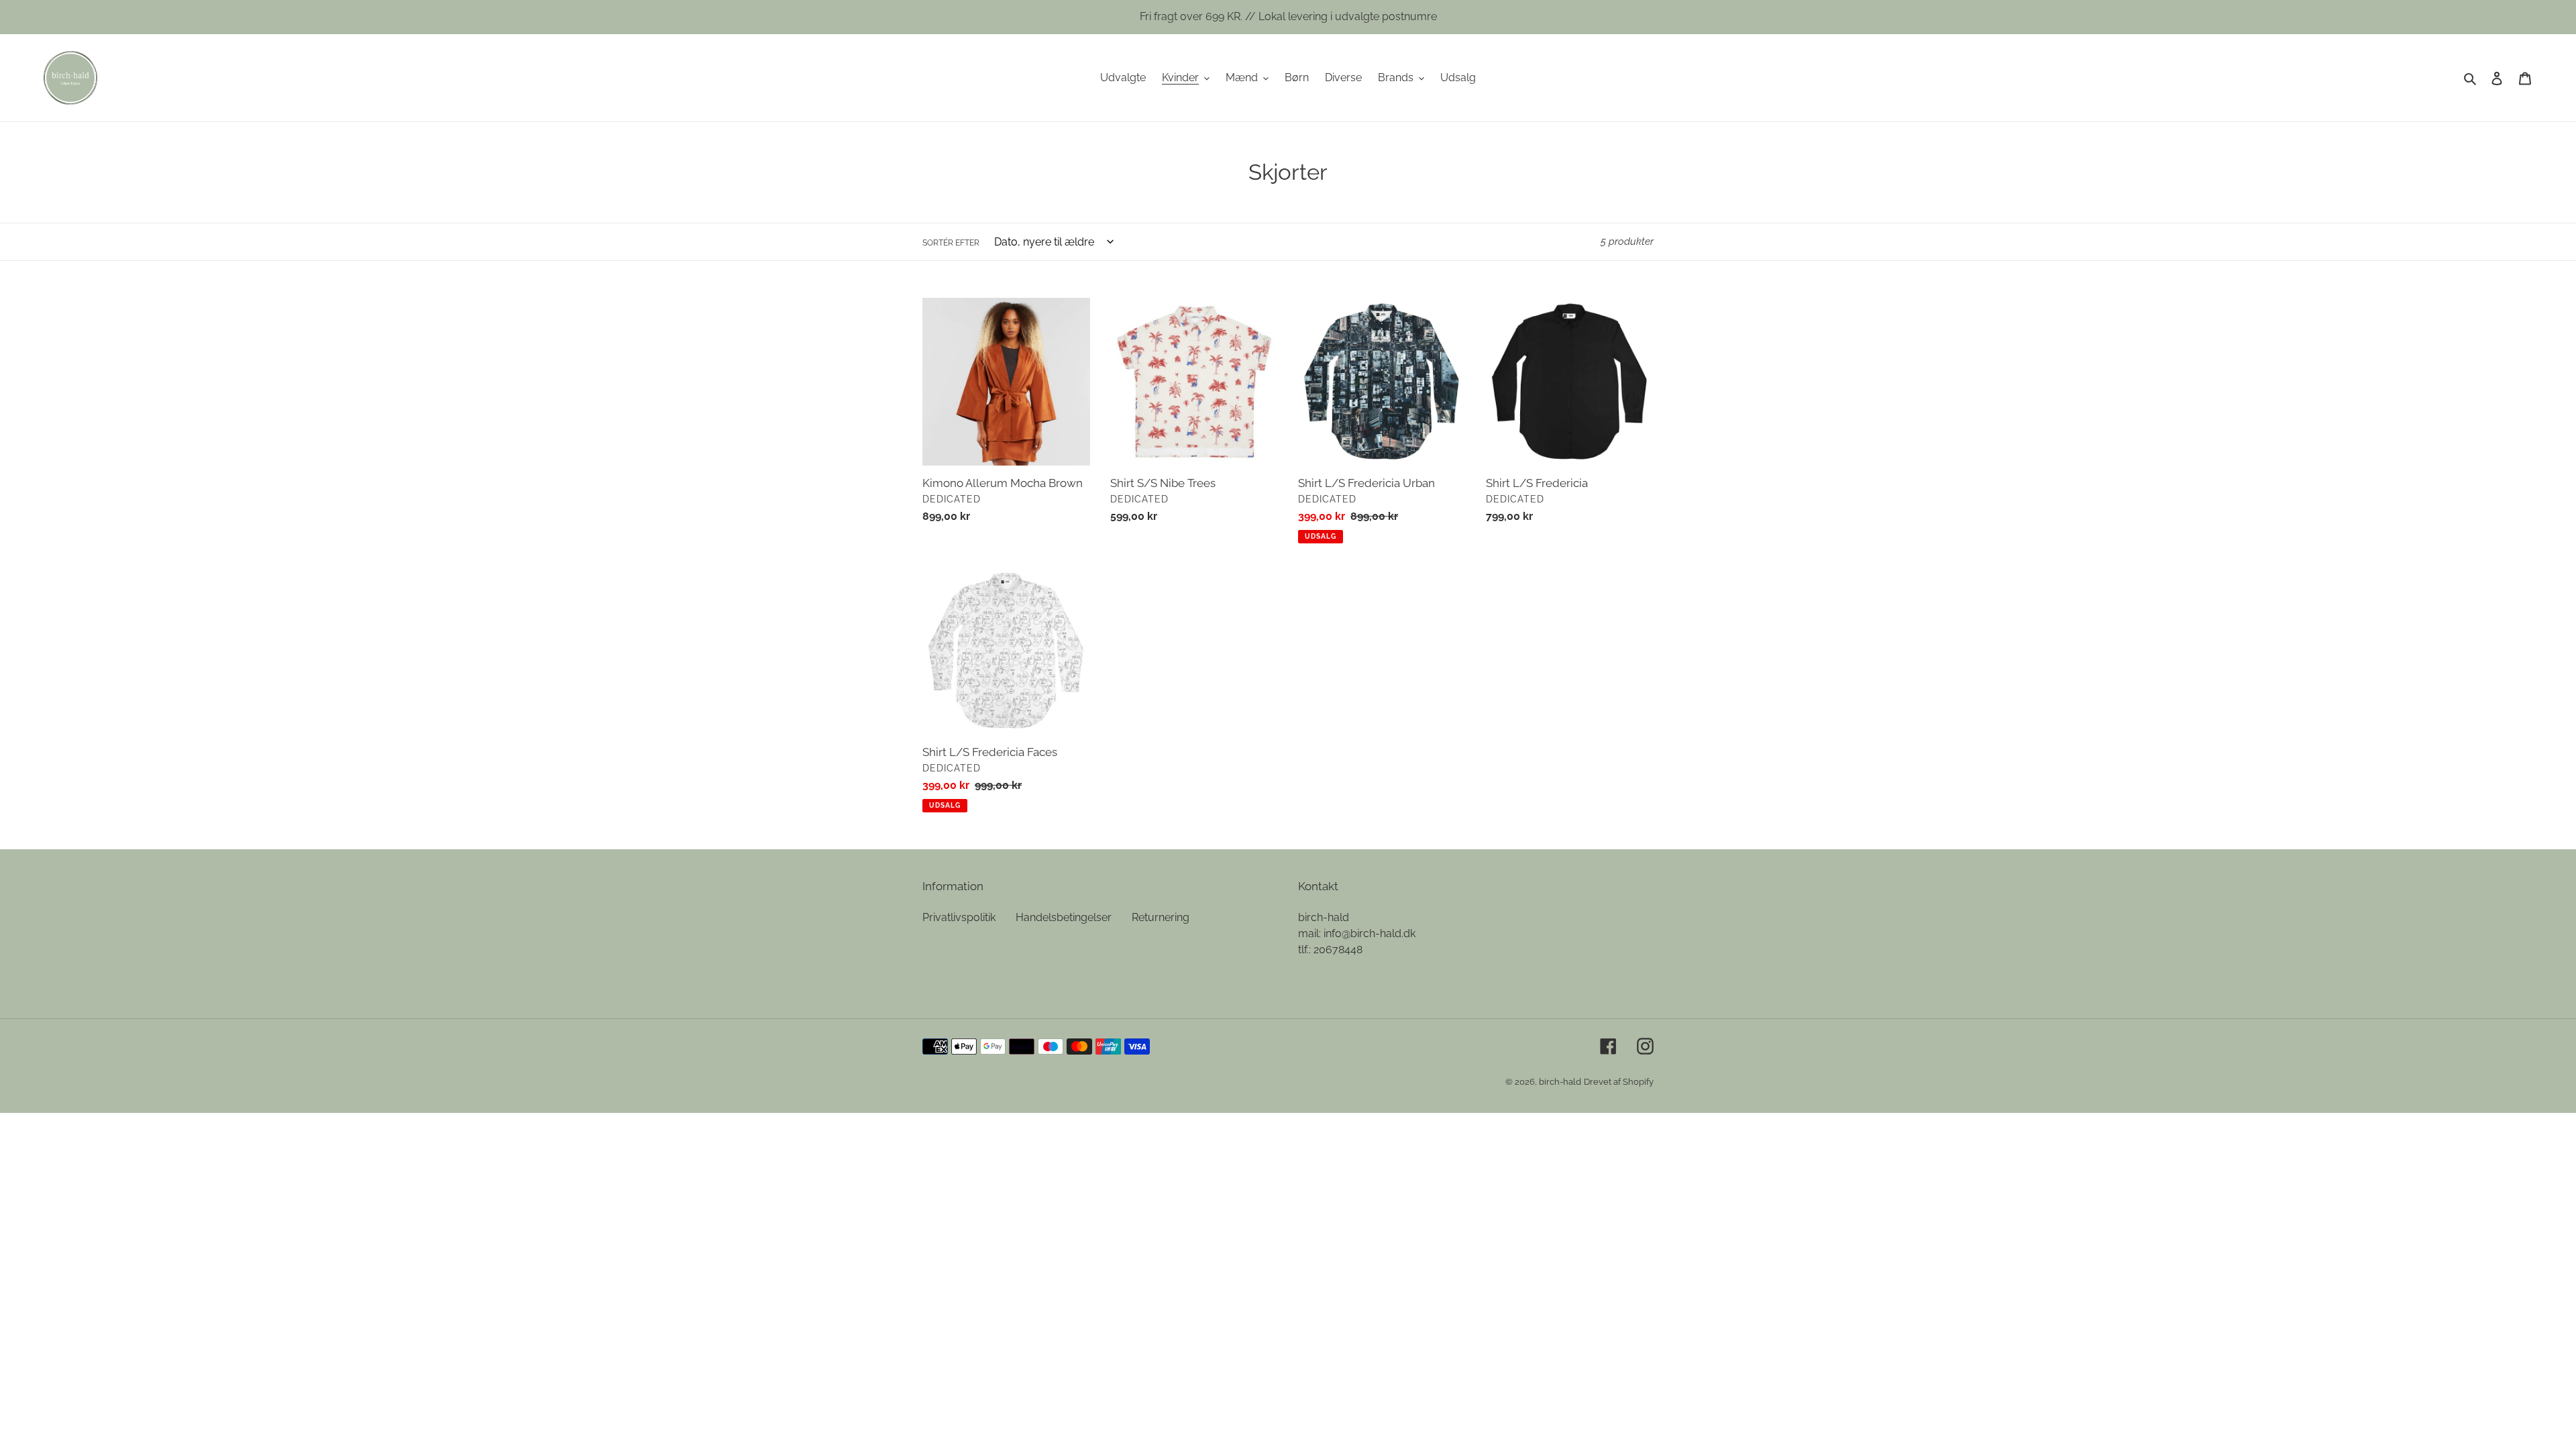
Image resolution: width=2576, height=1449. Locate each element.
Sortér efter (951, 243)
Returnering (1161, 917)
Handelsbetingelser (1064, 917)
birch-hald (1560, 1082)
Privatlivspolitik (959, 917)
